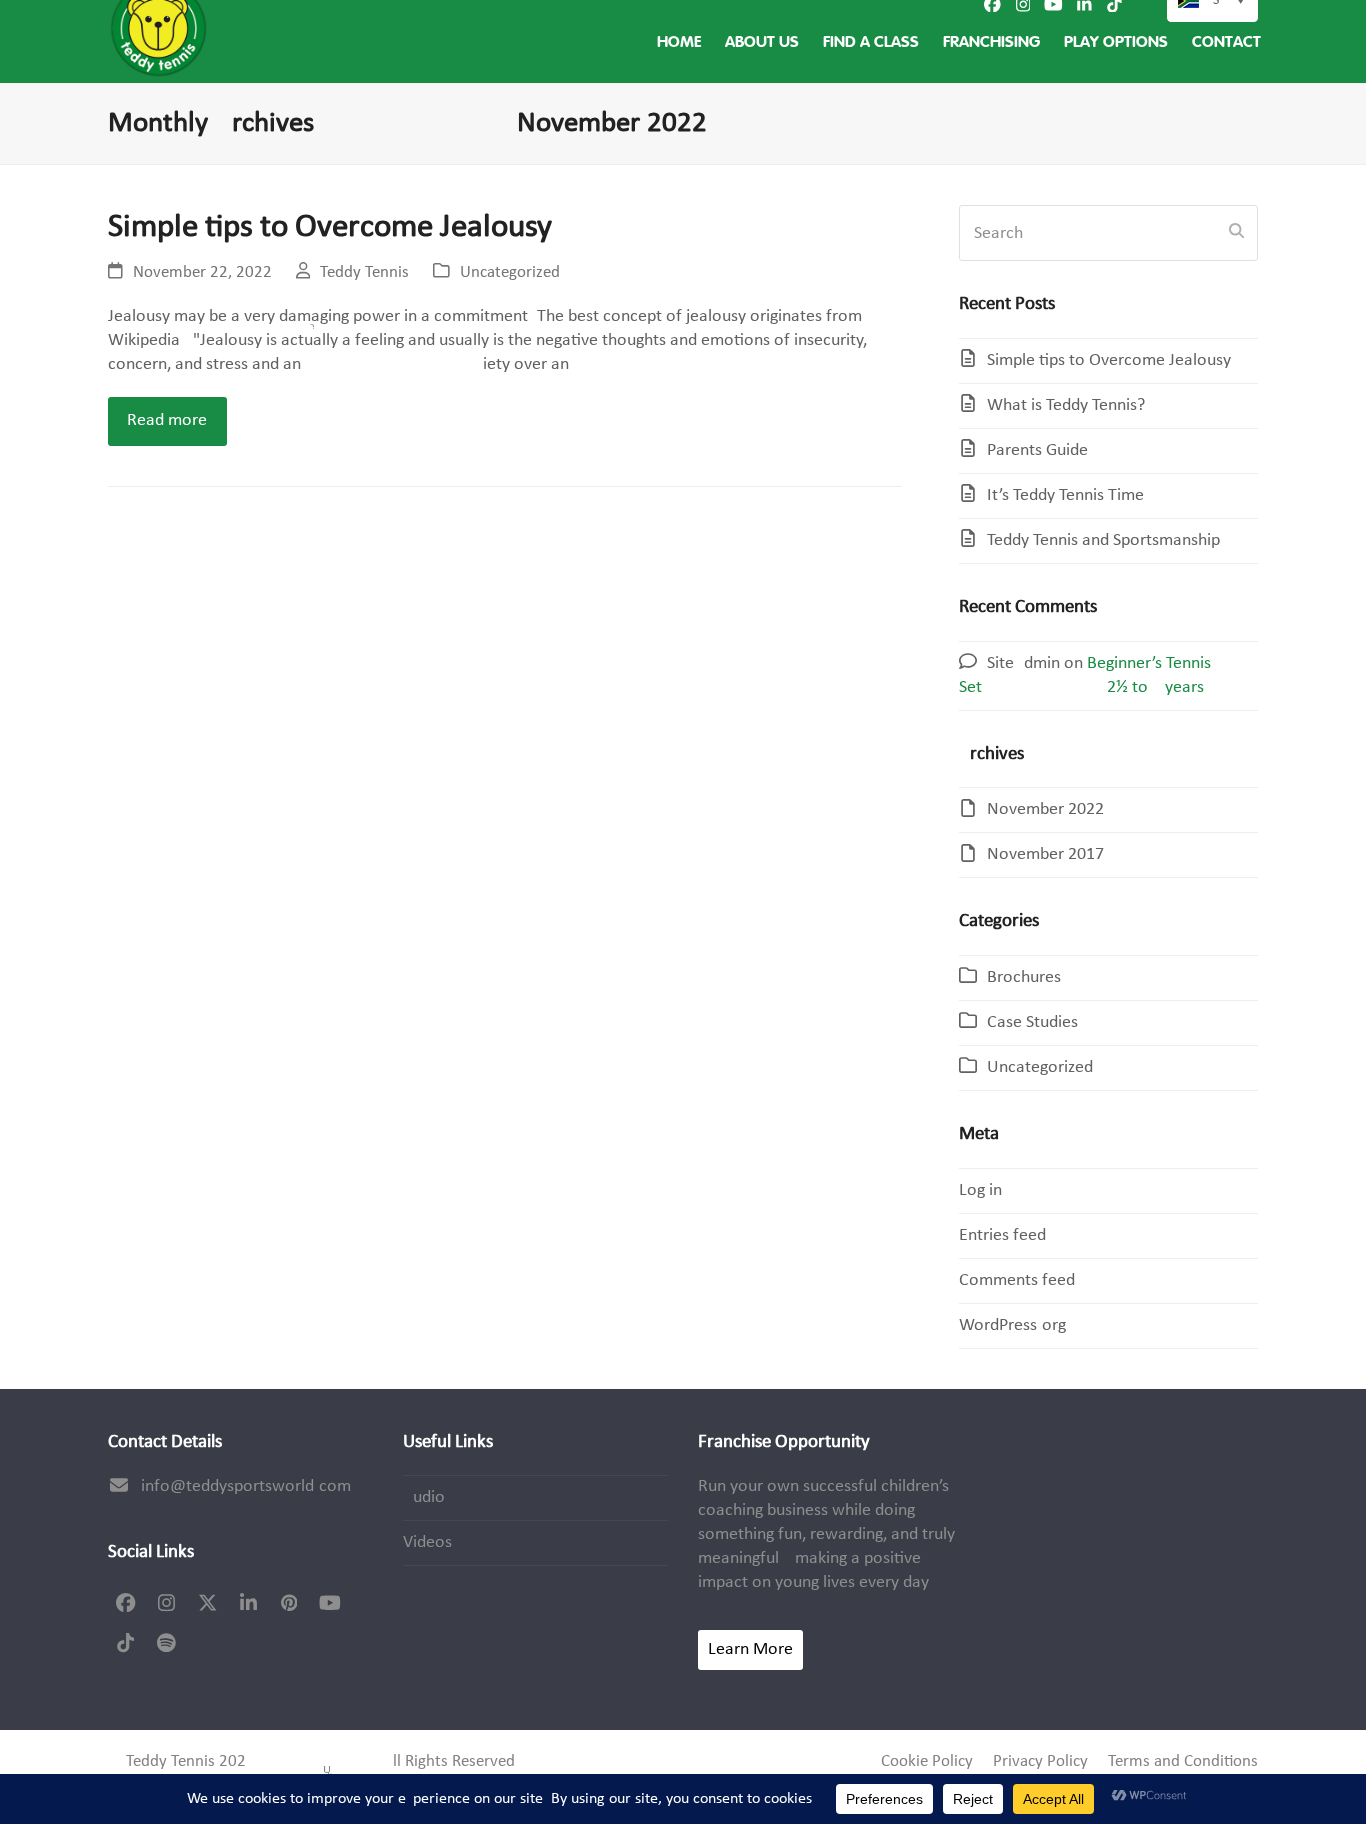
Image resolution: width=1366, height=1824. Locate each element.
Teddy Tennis (364, 273)
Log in (980, 1190)
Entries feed (1002, 1235)
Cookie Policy (927, 1762)
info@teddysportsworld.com (246, 1486)
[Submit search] (1236, 233)
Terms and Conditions (1183, 1762)
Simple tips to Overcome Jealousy (330, 227)
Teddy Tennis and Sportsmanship (1103, 540)
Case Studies (1032, 1022)
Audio (424, 1497)
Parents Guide (1037, 450)
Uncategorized (510, 273)
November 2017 (1045, 854)
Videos (427, 1542)
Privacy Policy (1040, 1762)
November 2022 (1045, 809)
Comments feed (1017, 1280)
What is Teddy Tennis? (1066, 405)
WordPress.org (1012, 1325)
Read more (167, 420)
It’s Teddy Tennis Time (1065, 495)
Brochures (1024, 977)
